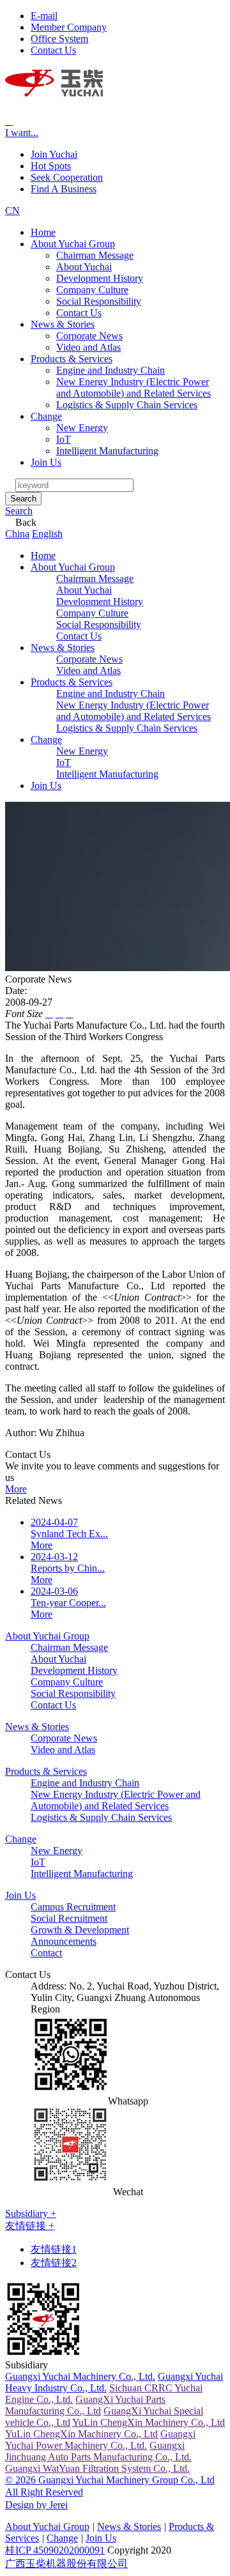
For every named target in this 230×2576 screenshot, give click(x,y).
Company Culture (92, 290)
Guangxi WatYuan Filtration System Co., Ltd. (97, 2468)
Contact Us (79, 313)
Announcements (64, 1941)
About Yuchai (84, 267)
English (47, 534)
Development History (100, 278)
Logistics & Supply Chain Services (127, 405)
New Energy (82, 428)
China (17, 534)
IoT (64, 439)
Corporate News (89, 336)
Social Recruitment (69, 1918)
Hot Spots (51, 166)
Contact (46, 1953)
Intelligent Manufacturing (107, 451)
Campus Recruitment (73, 1907)
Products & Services (72, 359)
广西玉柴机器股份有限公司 (66, 2564)
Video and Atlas (88, 347)
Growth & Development (80, 1930)
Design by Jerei (36, 2505)
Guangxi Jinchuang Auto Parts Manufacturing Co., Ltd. (98, 2451)
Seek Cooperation (67, 177)
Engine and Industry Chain (111, 370)
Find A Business (64, 189)
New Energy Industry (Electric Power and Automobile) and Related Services (134, 387)
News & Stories (63, 324)
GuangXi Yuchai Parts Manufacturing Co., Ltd (85, 2405)
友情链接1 (54, 2249)
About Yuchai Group (73, 244)
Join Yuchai (54, 154)
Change (46, 416)
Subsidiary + (31, 2213)
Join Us (46, 462)
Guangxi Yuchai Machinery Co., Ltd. (80, 2376)
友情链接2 (54, 2263)
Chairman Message (95, 255)
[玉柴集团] (54, 89)
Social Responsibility (99, 301)
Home (43, 232)
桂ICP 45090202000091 (55, 2550)
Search (23, 499)
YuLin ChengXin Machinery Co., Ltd (149, 2422)
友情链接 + (30, 2226)
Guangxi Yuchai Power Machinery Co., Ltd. (100, 2440)
